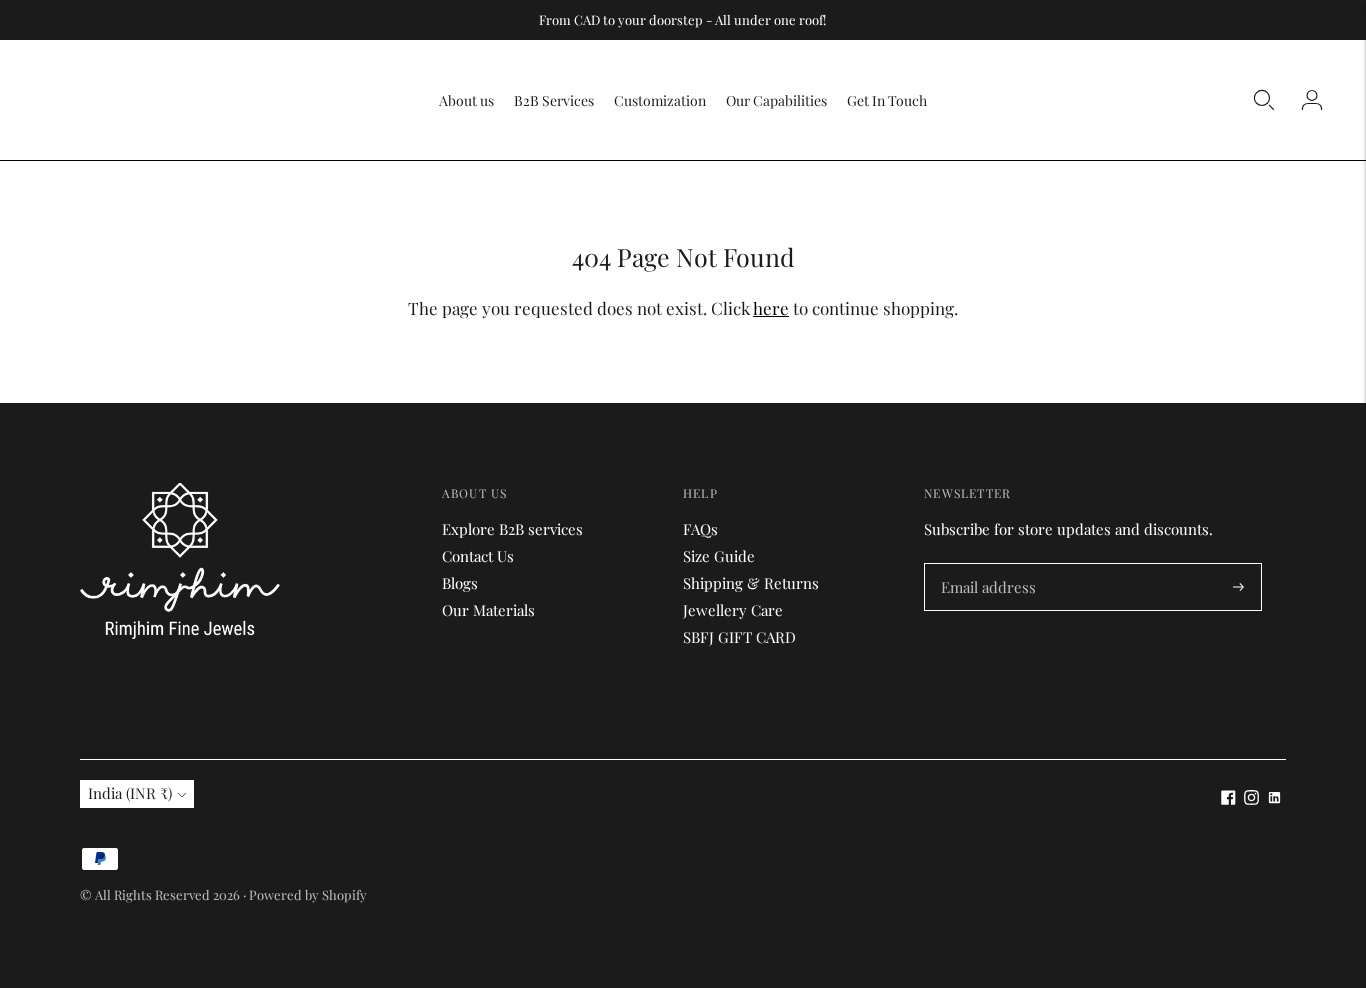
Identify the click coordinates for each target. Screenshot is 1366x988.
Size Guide (719, 556)
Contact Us (478, 556)
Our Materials (488, 610)
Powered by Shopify (308, 894)
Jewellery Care (733, 610)
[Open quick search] (1264, 100)
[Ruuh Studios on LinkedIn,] (1274, 799)
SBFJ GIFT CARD (739, 637)
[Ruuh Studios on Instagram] (1251, 799)
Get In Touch (887, 100)
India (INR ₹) (130, 793)
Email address (986, 564)
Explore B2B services (512, 529)
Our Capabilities (776, 100)
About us (466, 100)
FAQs (700, 529)
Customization (660, 100)
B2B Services (554, 100)
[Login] (1312, 100)
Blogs (460, 583)
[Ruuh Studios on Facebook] (1228, 799)
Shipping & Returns (751, 583)
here (771, 308)
